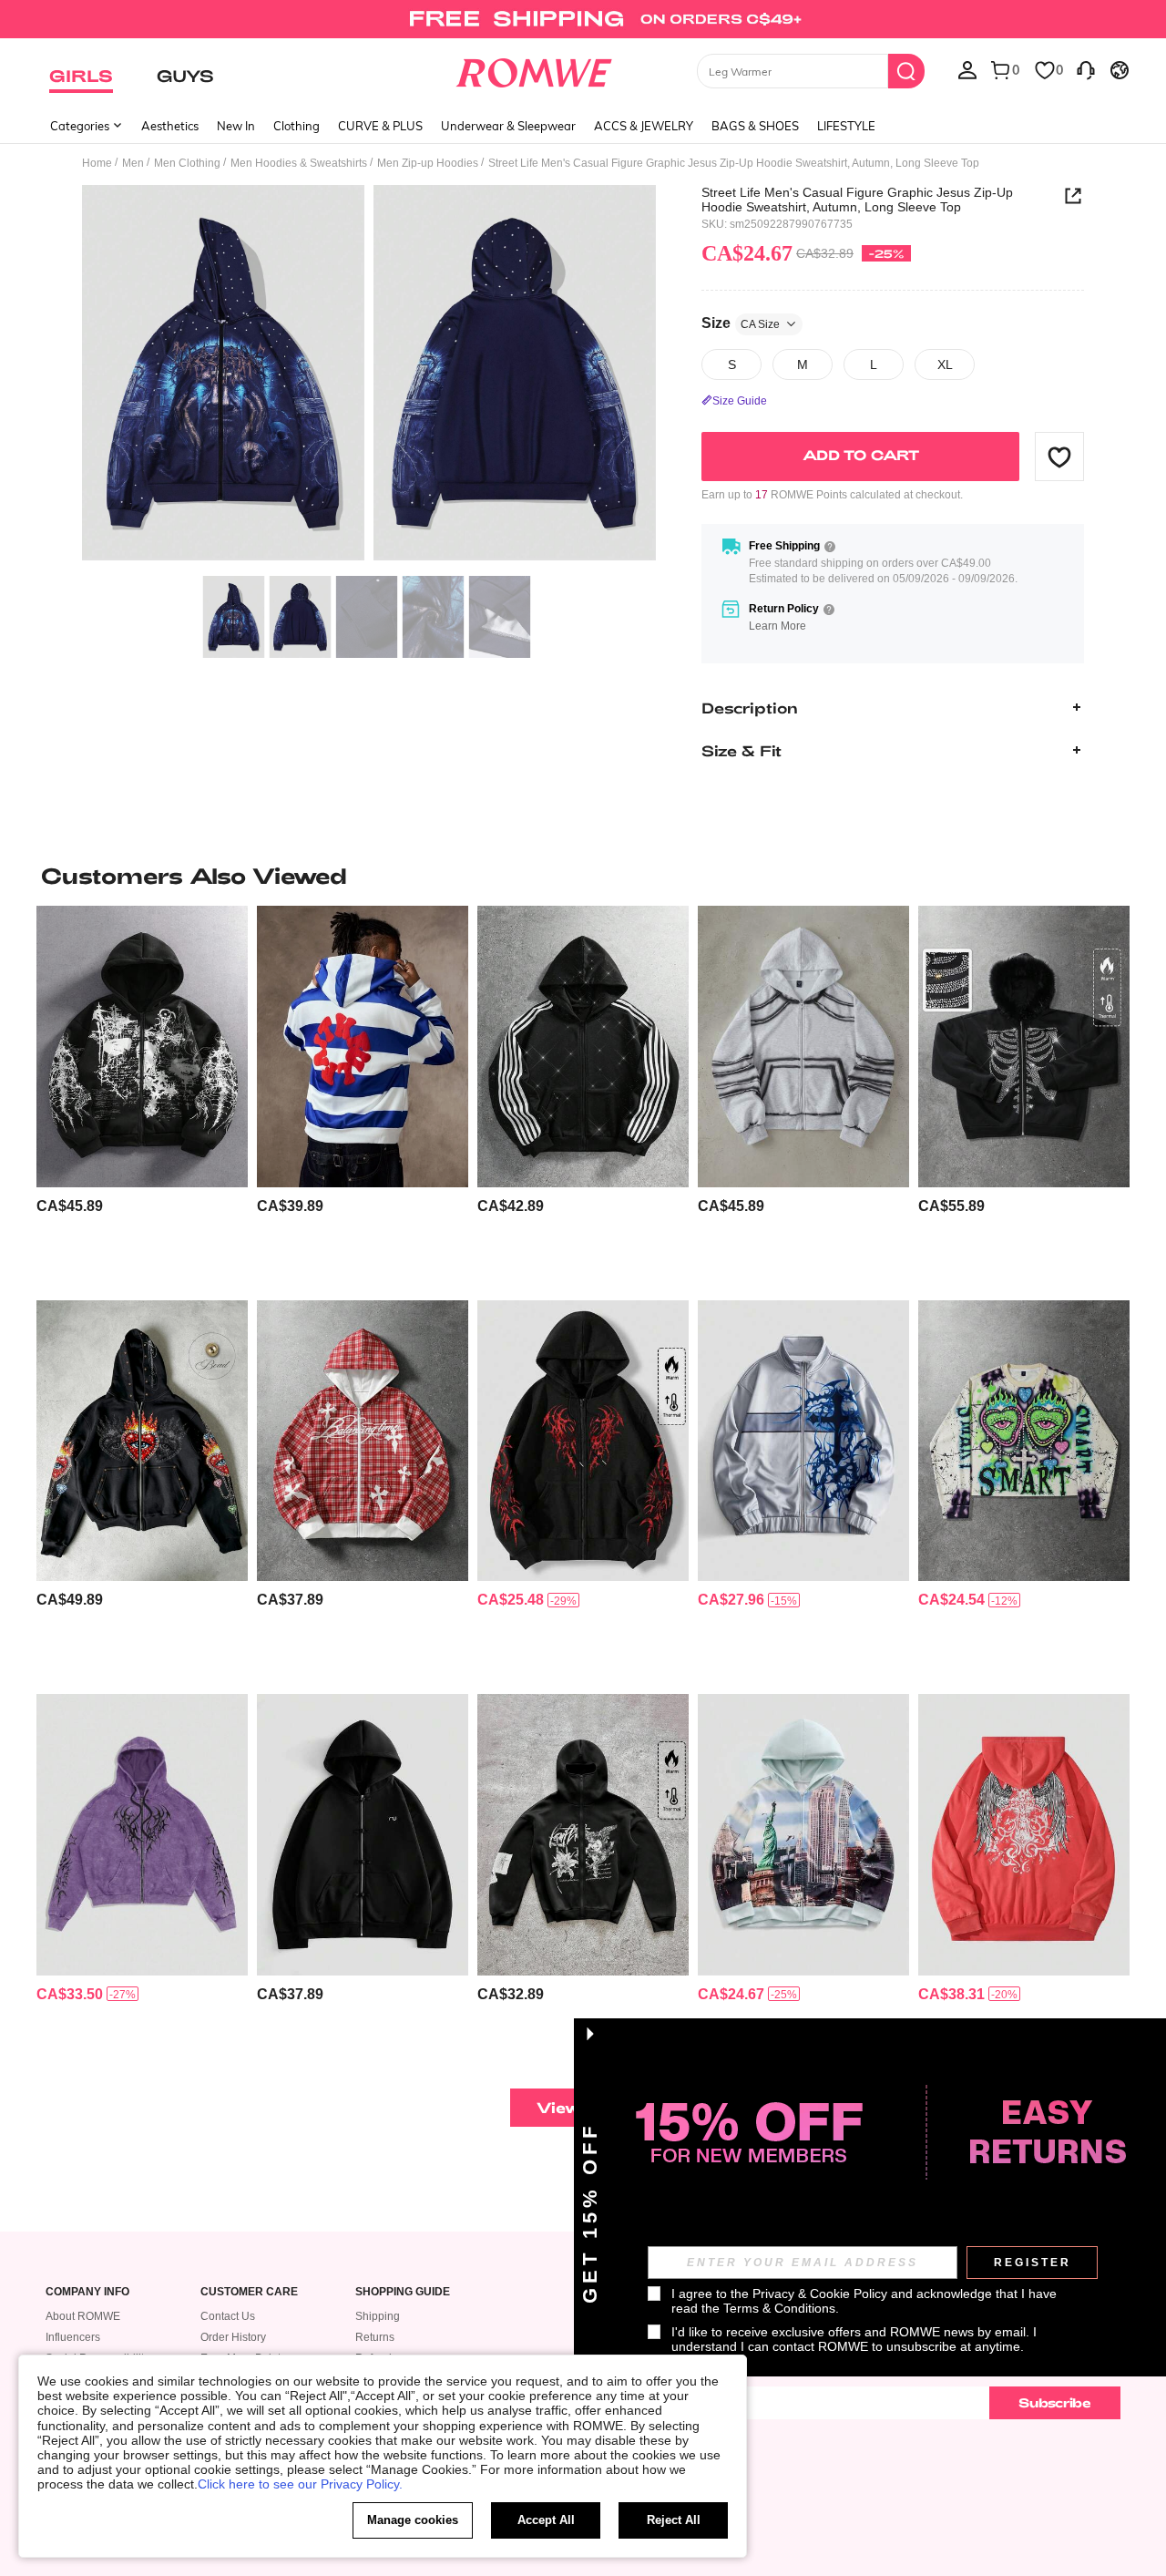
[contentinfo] (70, 1206)
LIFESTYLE (846, 126)
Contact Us (228, 2316)
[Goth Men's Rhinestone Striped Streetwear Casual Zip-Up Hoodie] (583, 1047)
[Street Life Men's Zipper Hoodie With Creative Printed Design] (583, 1835)
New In (236, 126)
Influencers (73, 2337)
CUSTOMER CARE (249, 2292)
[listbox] (967, 69)
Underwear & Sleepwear (508, 126)
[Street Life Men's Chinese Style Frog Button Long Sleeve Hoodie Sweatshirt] (363, 1835)
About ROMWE (83, 2316)
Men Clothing (187, 163)
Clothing (297, 126)
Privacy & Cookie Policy (820, 2294)
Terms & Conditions (779, 2308)
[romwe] (533, 69)
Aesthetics (170, 126)
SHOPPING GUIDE (403, 2292)
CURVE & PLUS (380, 126)
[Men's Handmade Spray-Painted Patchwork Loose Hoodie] (803, 1047)
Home (97, 163)
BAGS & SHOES (755, 126)
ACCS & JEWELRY (644, 126)
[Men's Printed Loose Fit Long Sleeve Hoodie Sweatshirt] (803, 1835)
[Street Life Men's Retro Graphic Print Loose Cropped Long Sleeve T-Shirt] (1024, 1441)
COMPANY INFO (87, 2292)
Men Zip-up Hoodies (428, 163)
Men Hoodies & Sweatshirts (299, 163)
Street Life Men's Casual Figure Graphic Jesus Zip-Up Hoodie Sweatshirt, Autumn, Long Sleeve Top (857, 200)
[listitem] (142, 1096)
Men (133, 163)
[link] (583, 22)
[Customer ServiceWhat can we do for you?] (1086, 69)
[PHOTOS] (369, 376)
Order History (233, 2337)
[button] (1059, 457)
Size (741, 323)
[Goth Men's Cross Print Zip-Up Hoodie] (803, 1441)
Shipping (378, 2316)
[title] (583, 876)
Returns (375, 2337)
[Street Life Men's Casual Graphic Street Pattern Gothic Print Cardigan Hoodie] (142, 1047)
